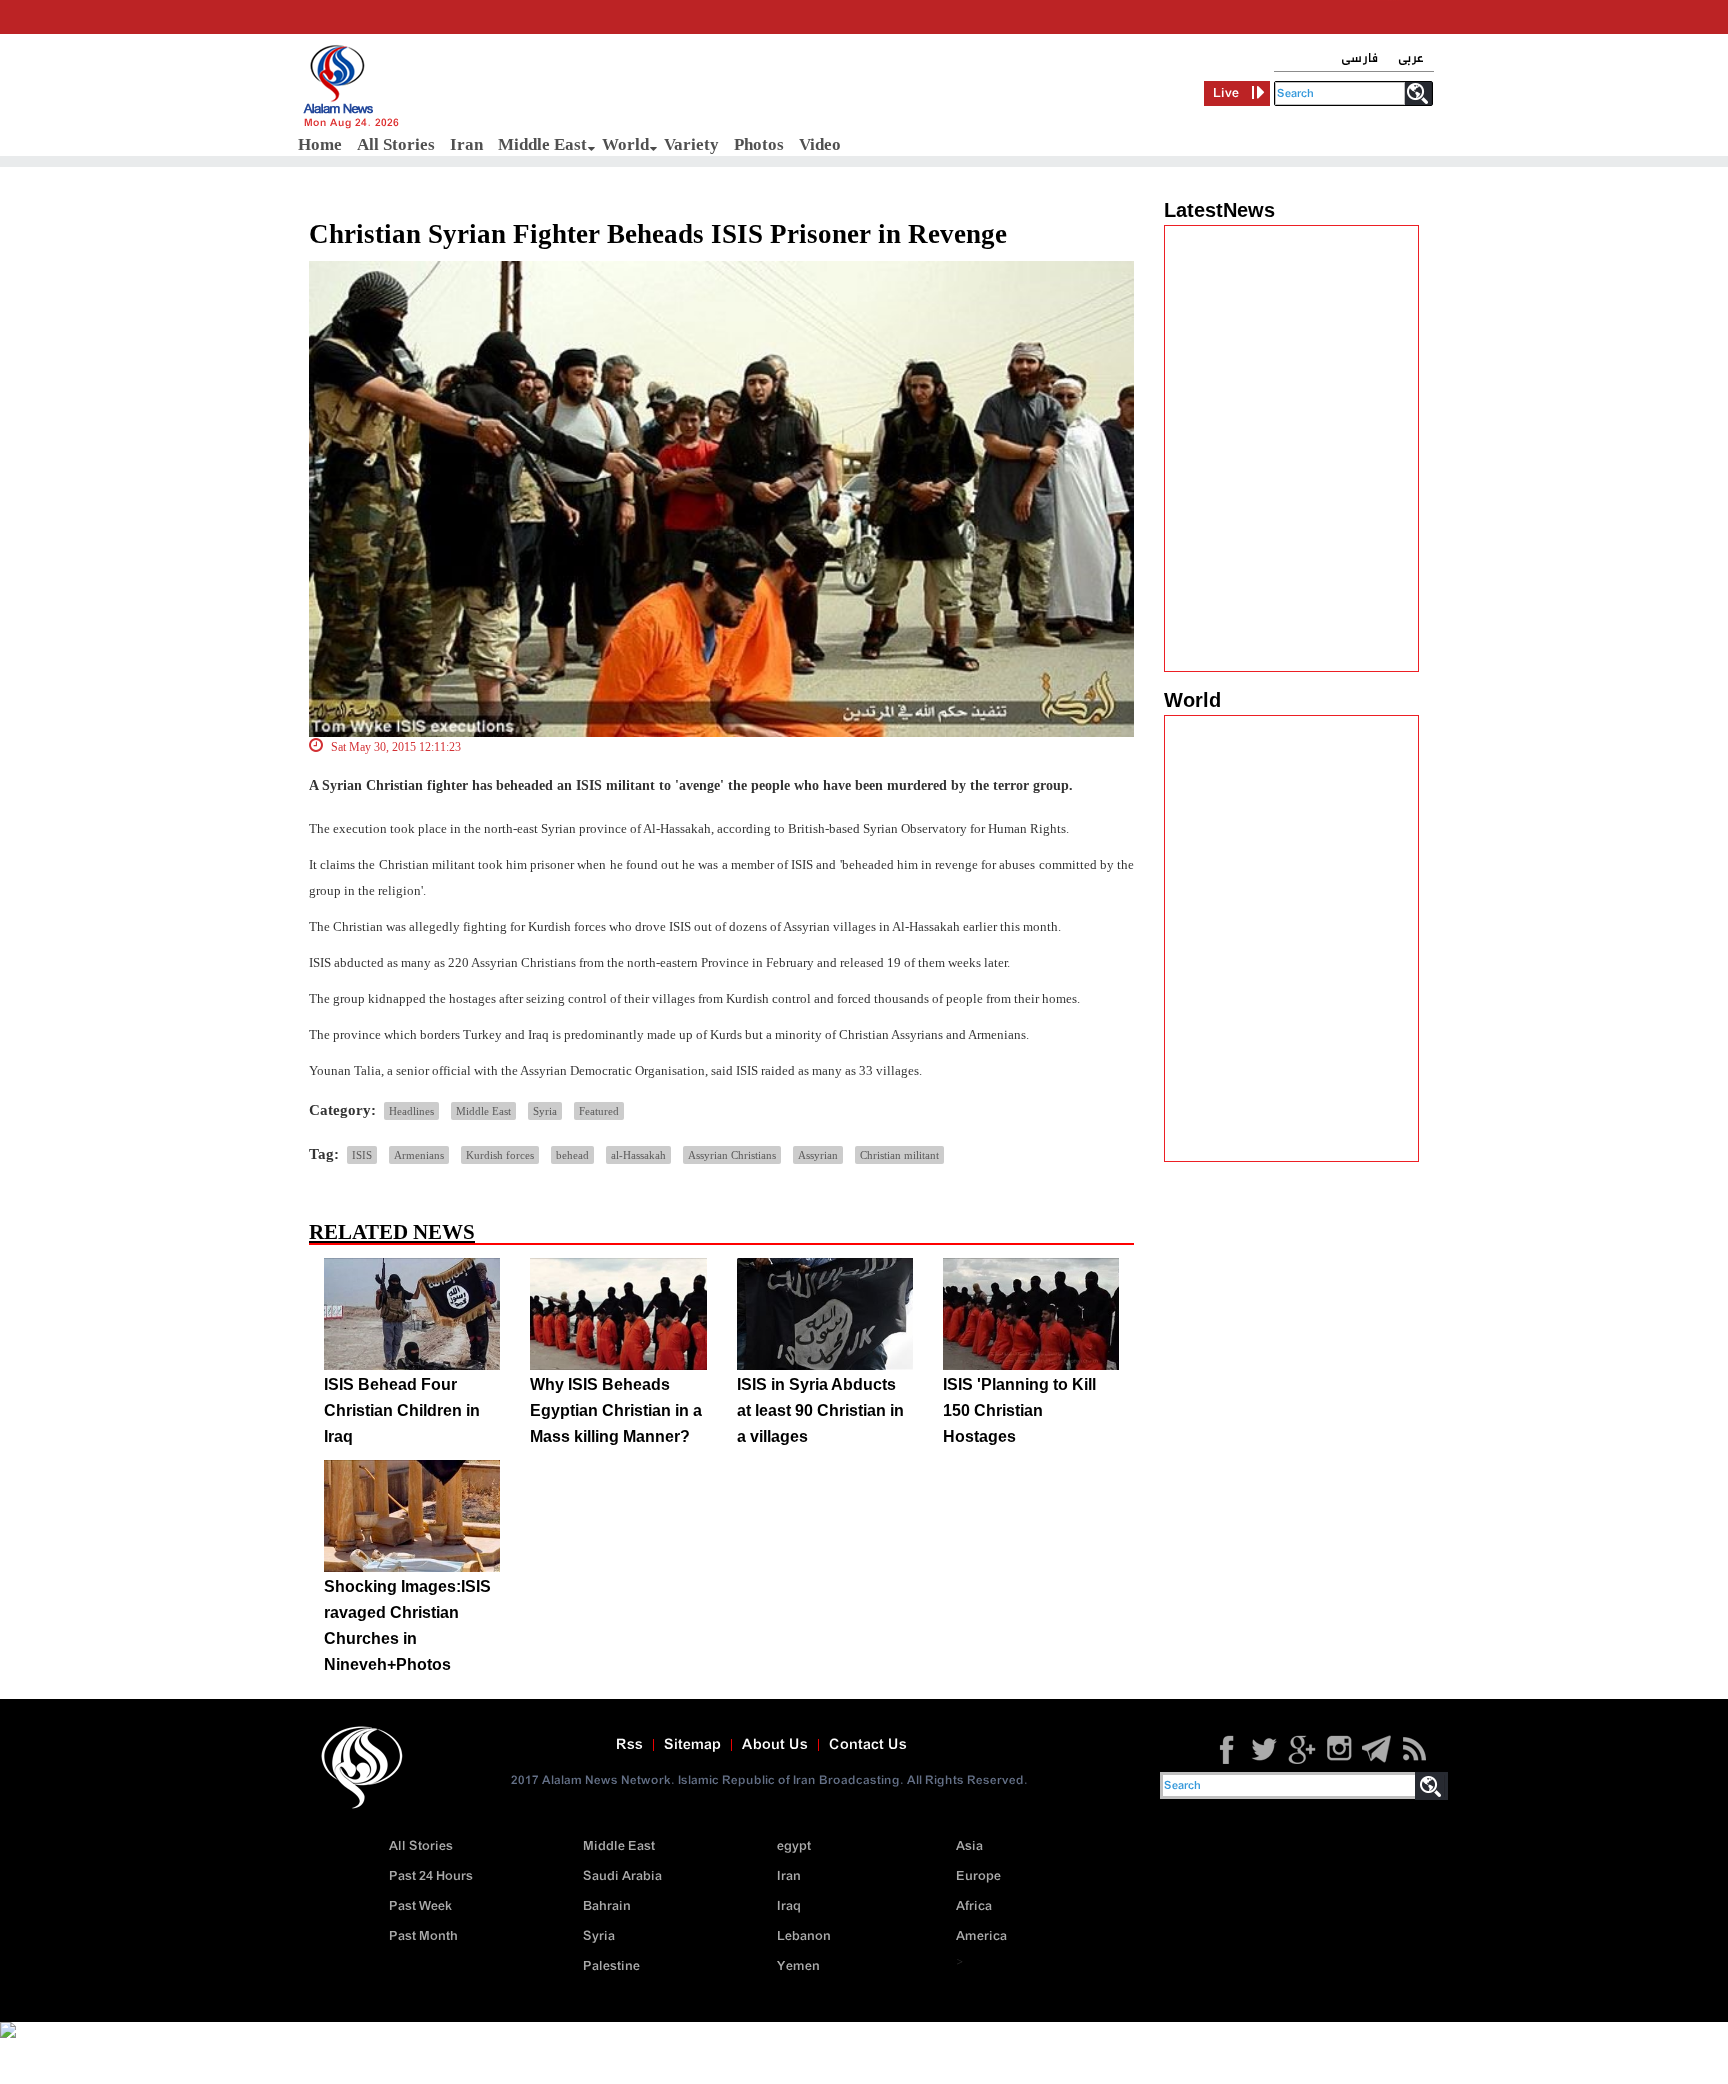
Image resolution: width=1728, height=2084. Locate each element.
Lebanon (804, 1936)
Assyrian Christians (732, 1155)
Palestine (611, 1966)
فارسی (1359, 58)
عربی (1411, 58)
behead (572, 1155)
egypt (794, 1846)
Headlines (411, 1111)
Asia (969, 1846)
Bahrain (607, 1906)
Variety (691, 144)
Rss (629, 1745)
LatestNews (1219, 210)
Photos (759, 144)
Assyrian (818, 1155)
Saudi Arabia (622, 1876)
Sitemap (692, 1745)
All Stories (396, 144)
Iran (466, 144)
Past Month (423, 1936)
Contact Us (868, 1745)
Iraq (789, 1906)
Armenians (419, 1155)
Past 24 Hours (431, 1876)
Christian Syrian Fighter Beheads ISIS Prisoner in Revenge (658, 234)
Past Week (420, 1906)
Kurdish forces (500, 1155)
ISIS (362, 1155)
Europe (978, 1876)
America (981, 1936)
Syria (545, 1111)
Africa (974, 1906)
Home (320, 144)
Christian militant (899, 1155)
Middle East (542, 144)
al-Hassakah (638, 1155)
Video (820, 144)
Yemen (798, 1966)
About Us (775, 1745)
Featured (599, 1111)
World (625, 144)
